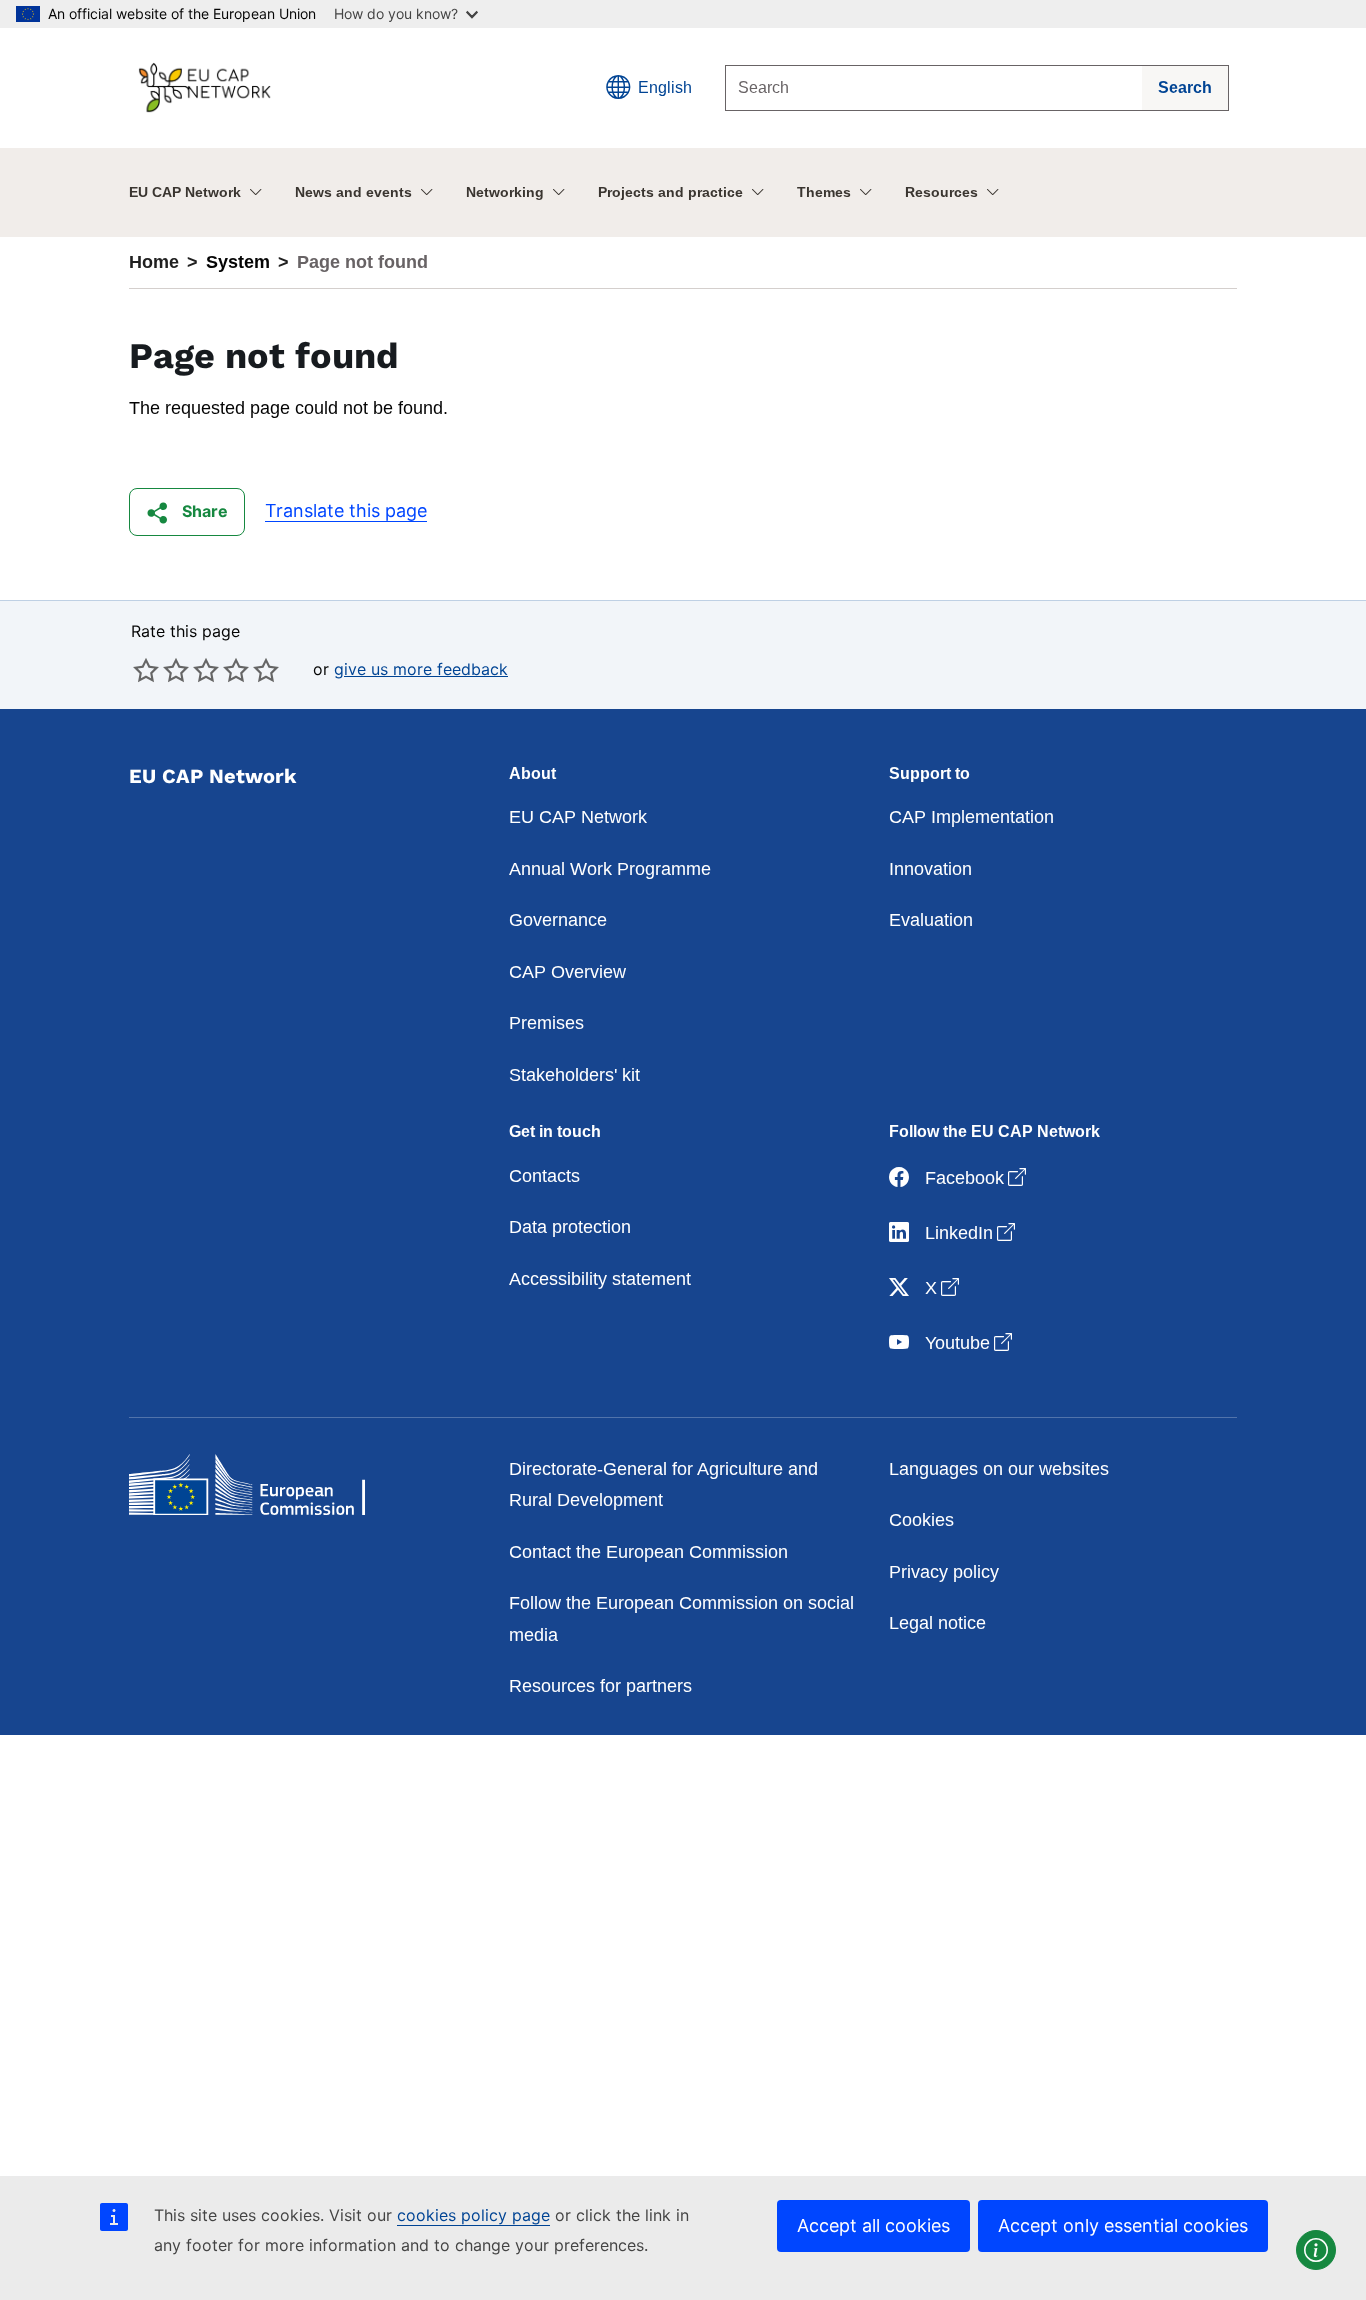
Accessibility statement (600, 1279)
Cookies (921, 1520)
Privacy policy (944, 1572)
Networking (505, 192)
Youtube (970, 1342)
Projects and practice (670, 192)
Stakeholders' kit (574, 1075)
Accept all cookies (873, 2225)
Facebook (977, 1177)
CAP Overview (567, 972)
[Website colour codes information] (1316, 2250)
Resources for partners (600, 1686)
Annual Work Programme (610, 869)
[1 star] (146, 670)
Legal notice (937, 1623)
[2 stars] (161, 670)
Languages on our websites (999, 1469)
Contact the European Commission (648, 1552)
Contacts (544, 1176)
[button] (187, 512)
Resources (941, 192)
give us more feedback (421, 669)
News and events (353, 192)
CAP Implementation (971, 817)
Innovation (930, 869)
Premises (546, 1023)
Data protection (570, 1227)
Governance (558, 920)
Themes (824, 192)
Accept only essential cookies (1123, 2225)
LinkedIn (972, 1232)
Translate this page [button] (346, 510)
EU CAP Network (185, 192)
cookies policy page (473, 2215)
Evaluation (931, 920)
